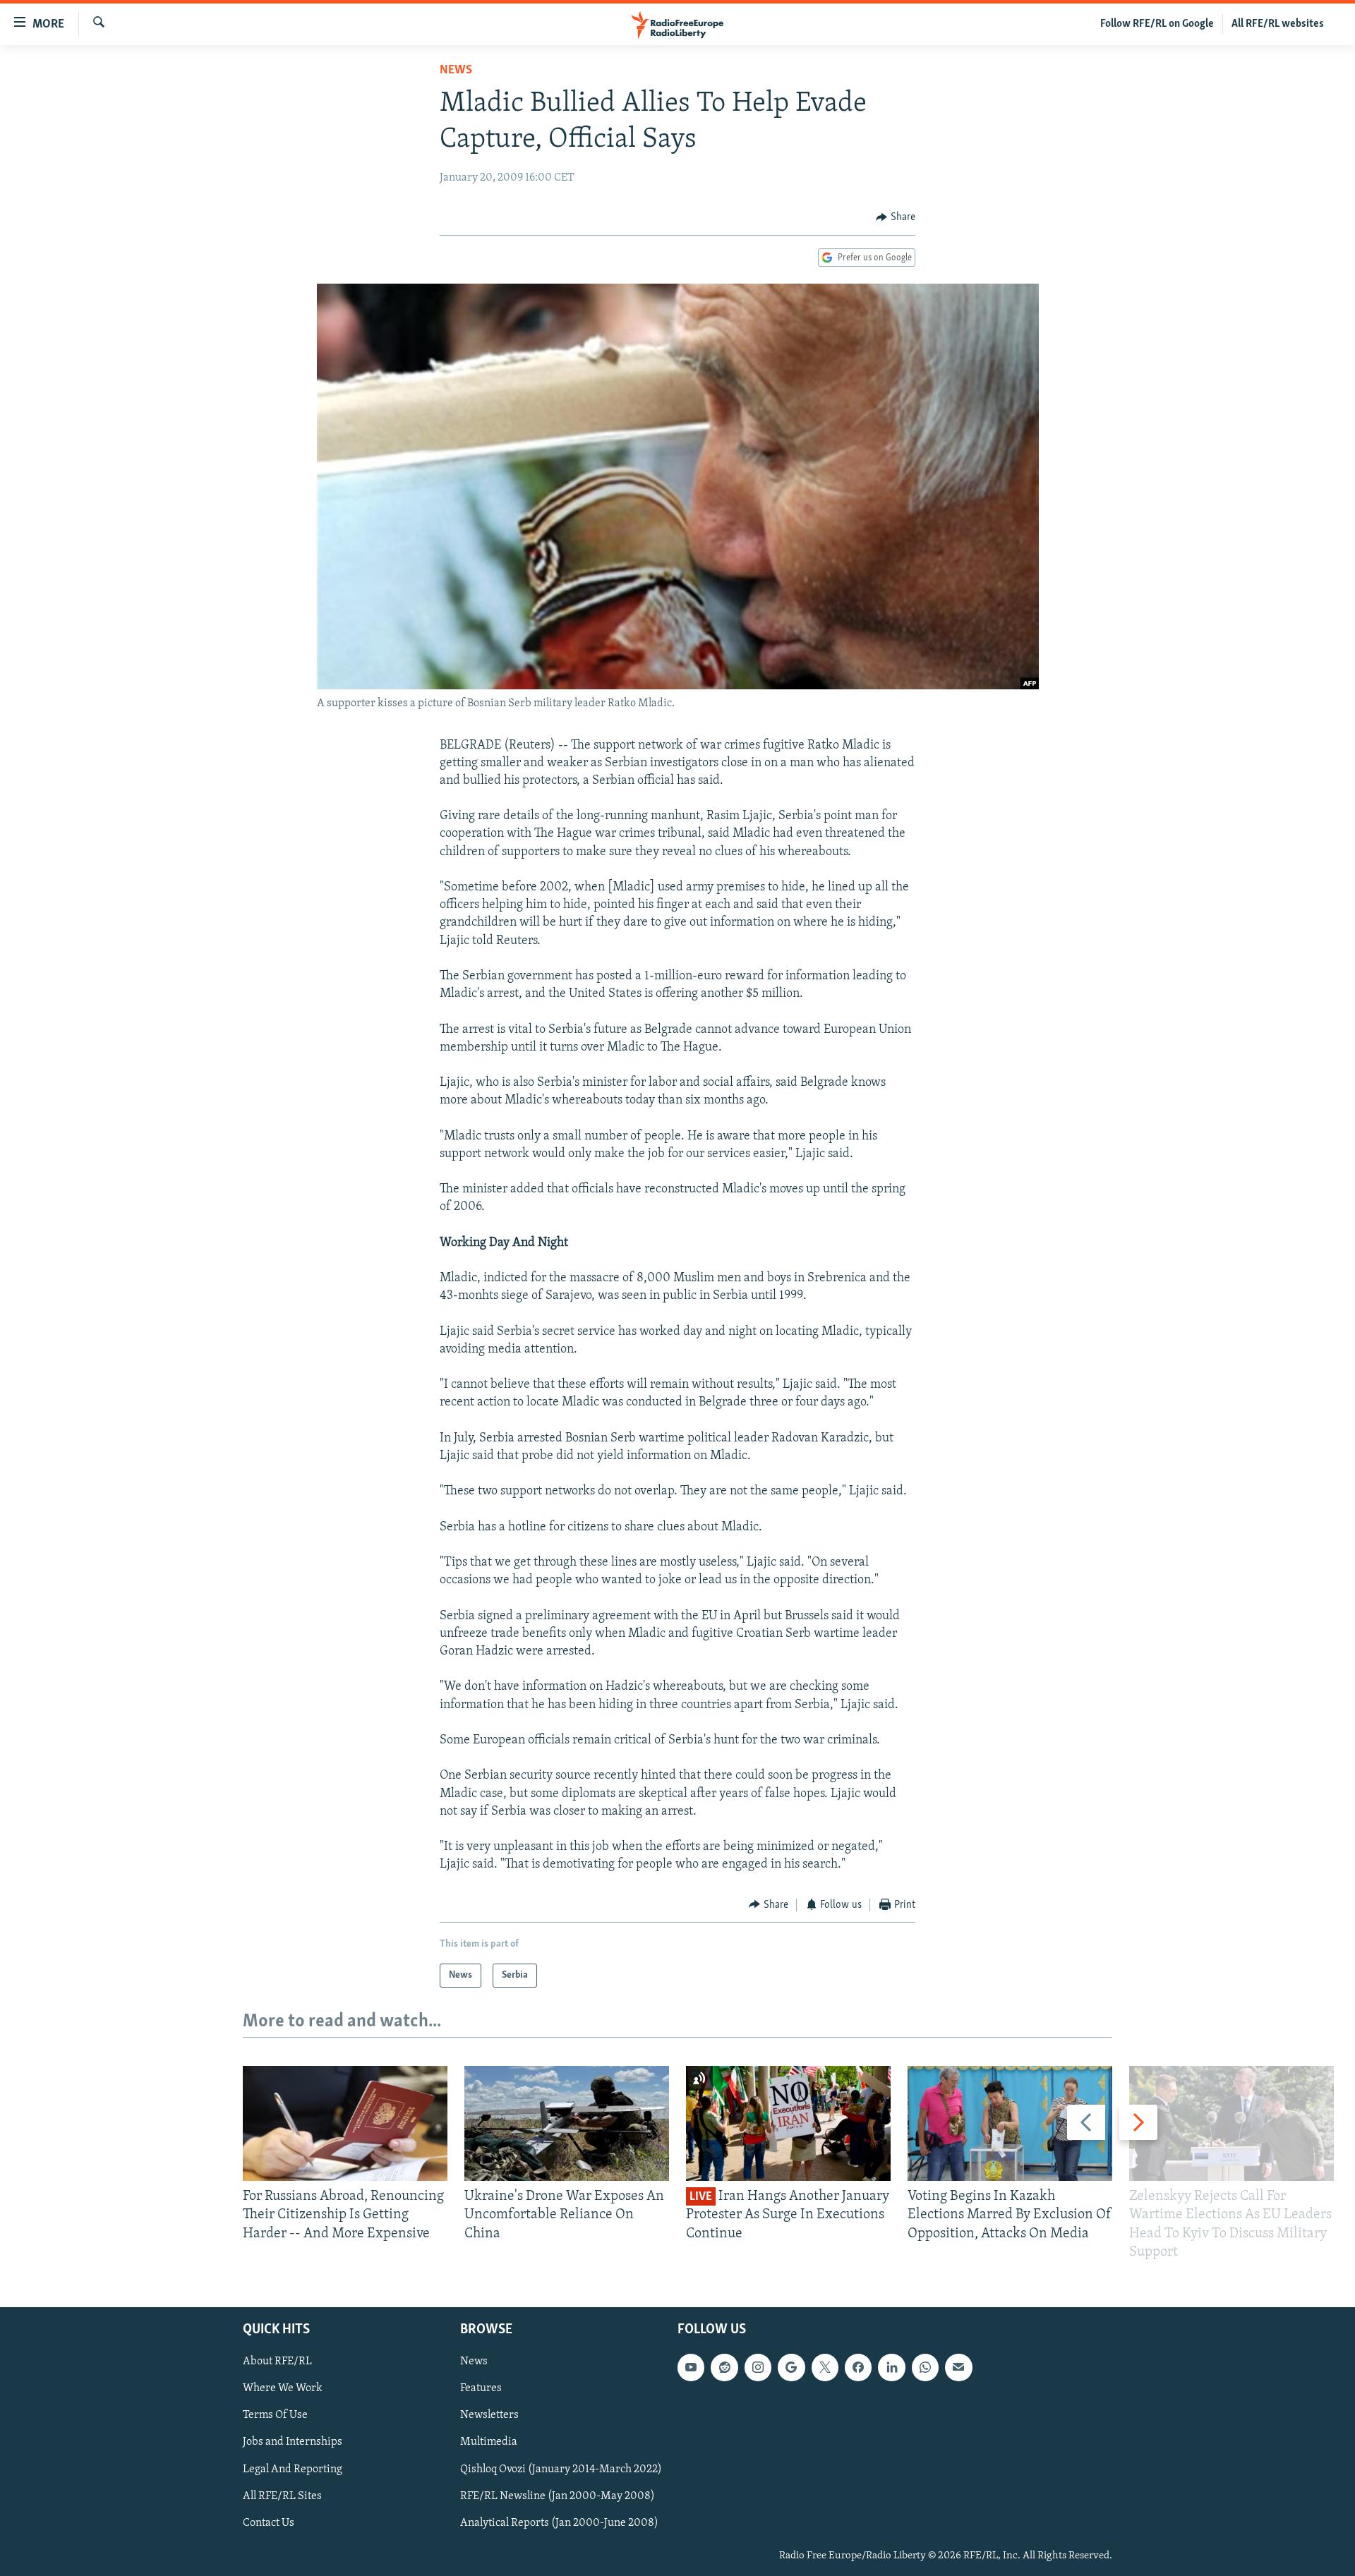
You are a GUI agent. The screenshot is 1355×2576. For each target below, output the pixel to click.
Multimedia (489, 2442)
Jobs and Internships (293, 2442)
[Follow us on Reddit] (724, 2367)
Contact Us (269, 2523)
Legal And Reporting (293, 2469)
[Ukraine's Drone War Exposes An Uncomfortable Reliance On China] (567, 2123)
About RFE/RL (277, 2362)
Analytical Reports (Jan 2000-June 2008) (559, 2523)
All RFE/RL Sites (282, 2496)
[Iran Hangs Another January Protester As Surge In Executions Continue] (788, 2123)
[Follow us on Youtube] (691, 2367)
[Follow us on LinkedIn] (891, 2367)
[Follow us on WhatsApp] (925, 2367)
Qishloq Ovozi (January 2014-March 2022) (561, 2469)
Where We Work (283, 2388)
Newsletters (489, 2415)
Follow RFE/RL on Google (1157, 24)
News (456, 71)
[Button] (896, 217)
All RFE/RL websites (1278, 24)
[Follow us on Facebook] (858, 2367)
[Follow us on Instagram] (758, 2367)
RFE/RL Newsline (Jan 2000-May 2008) (558, 2496)
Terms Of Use (275, 2415)
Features (481, 2388)
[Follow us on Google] (791, 2367)
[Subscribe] (958, 2367)
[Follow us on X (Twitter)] (825, 2367)
